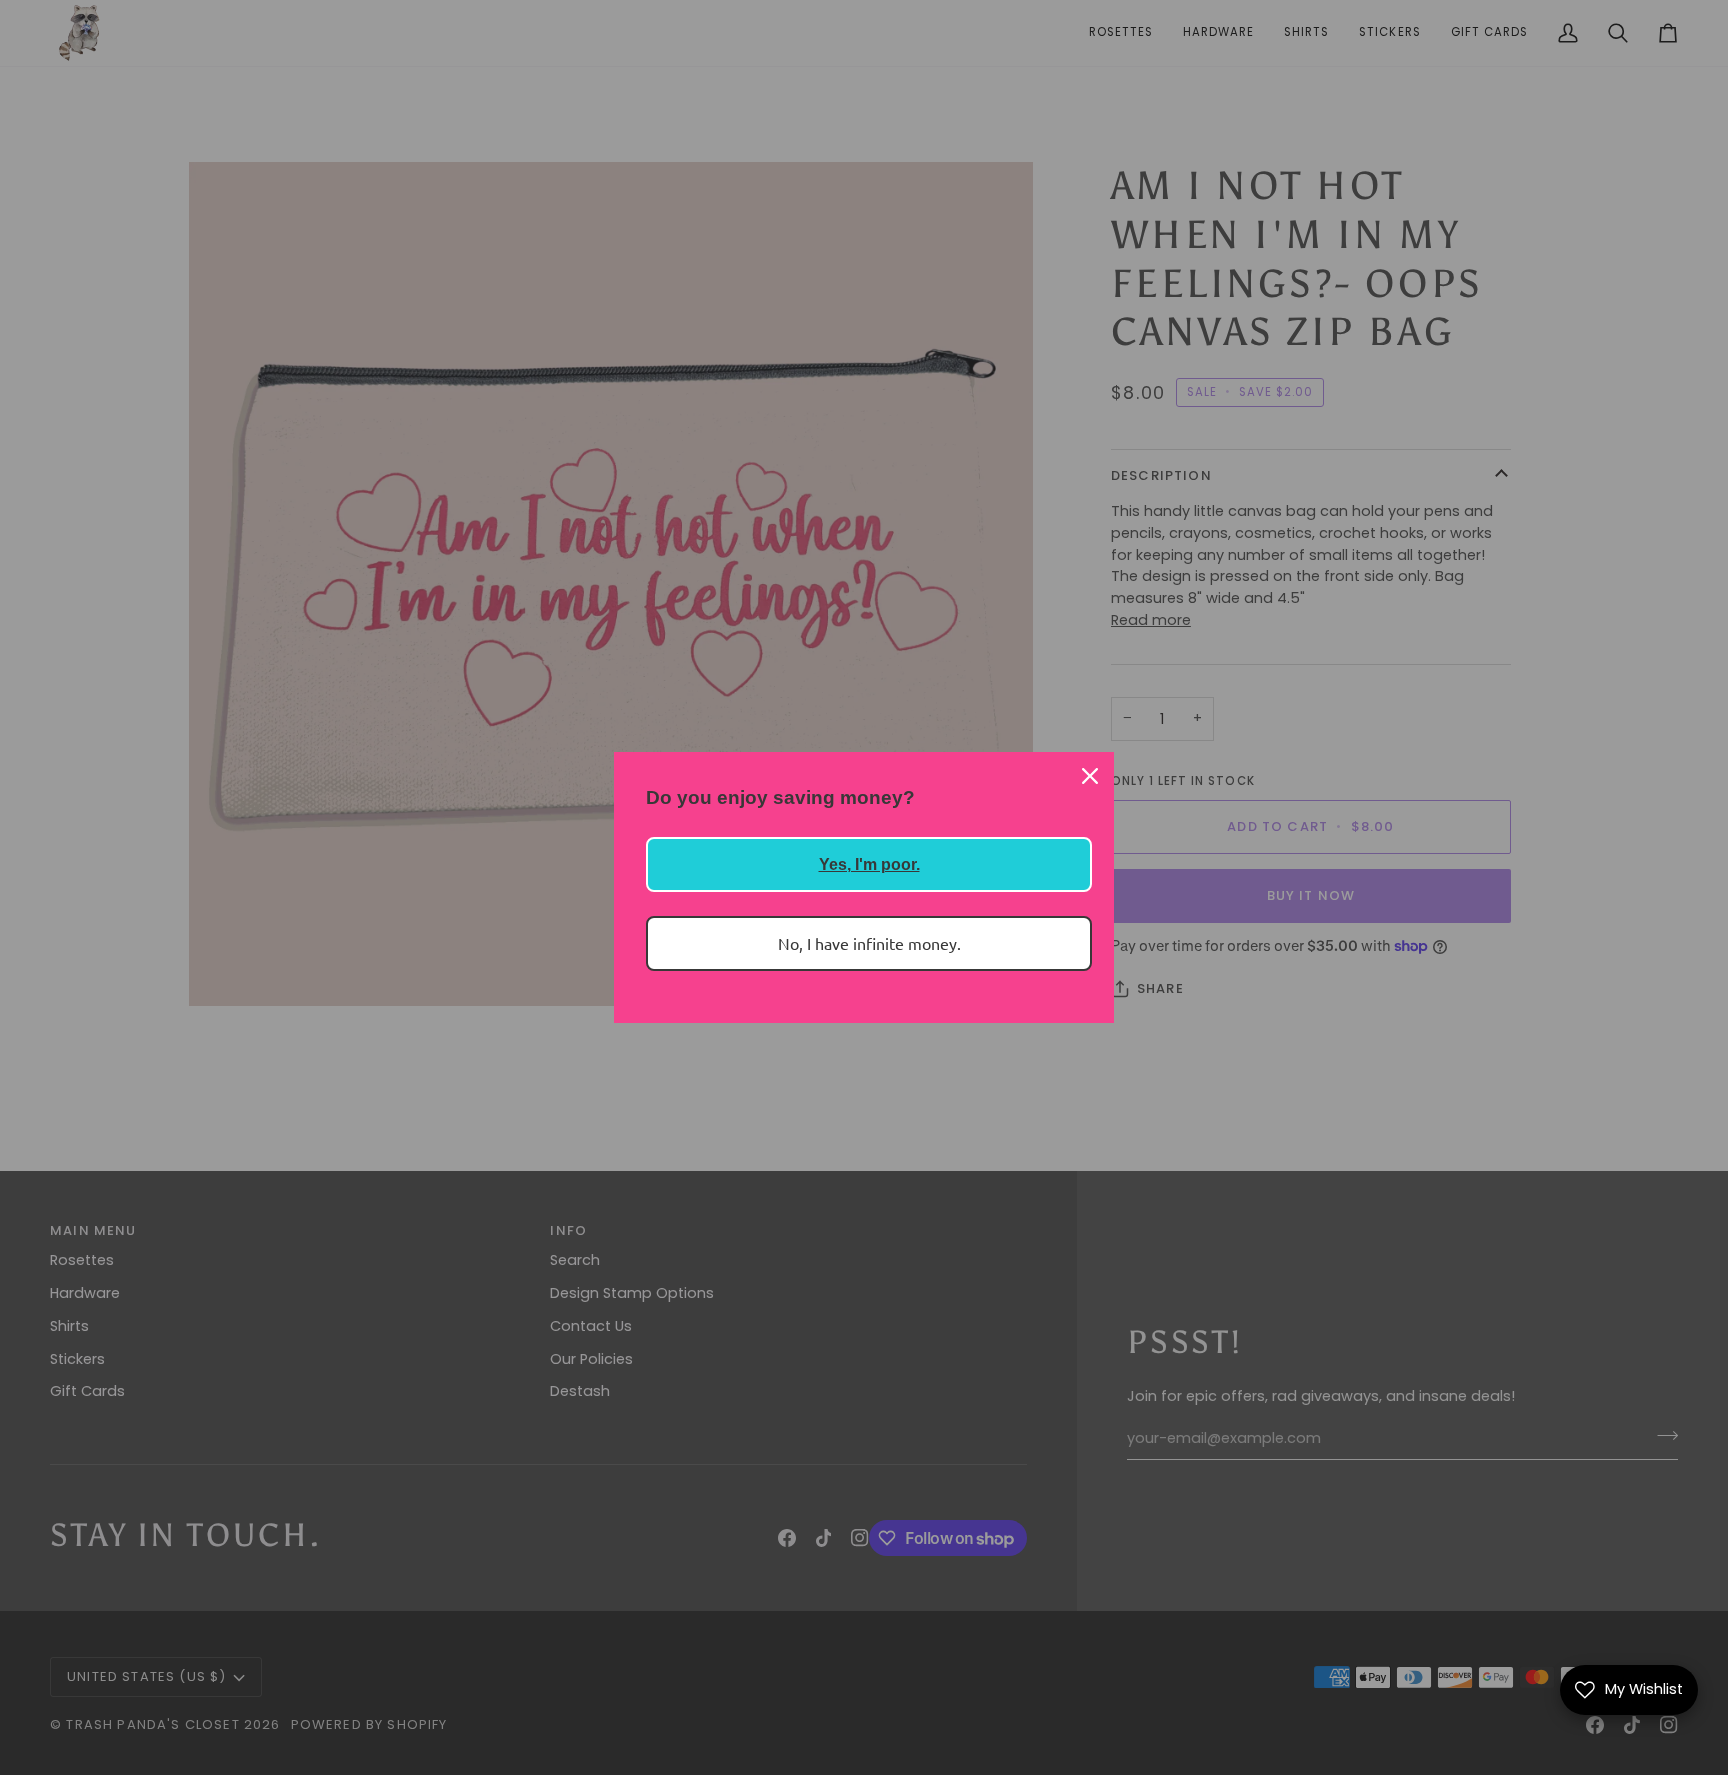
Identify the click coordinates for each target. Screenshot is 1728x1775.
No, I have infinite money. (869, 943)
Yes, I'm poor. (869, 864)
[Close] (1090, 776)
